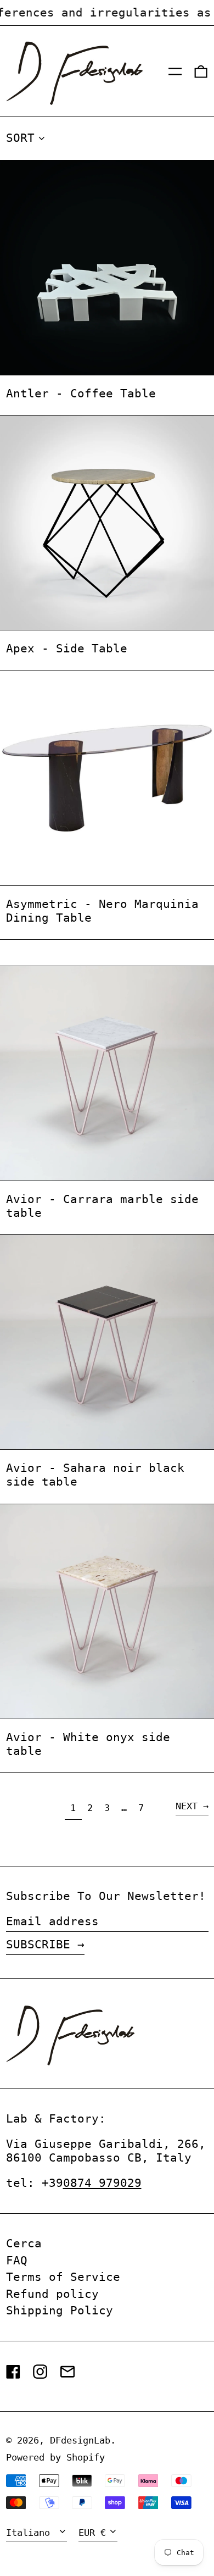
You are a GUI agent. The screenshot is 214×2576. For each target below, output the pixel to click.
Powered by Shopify (55, 2457)
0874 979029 (102, 2183)
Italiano (31, 2533)
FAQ (17, 2261)
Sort (20, 138)
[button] (201, 71)
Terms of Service (63, 2277)
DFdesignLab (80, 2440)
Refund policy (52, 2294)
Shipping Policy (60, 2311)
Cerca (24, 2243)
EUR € (92, 2533)
